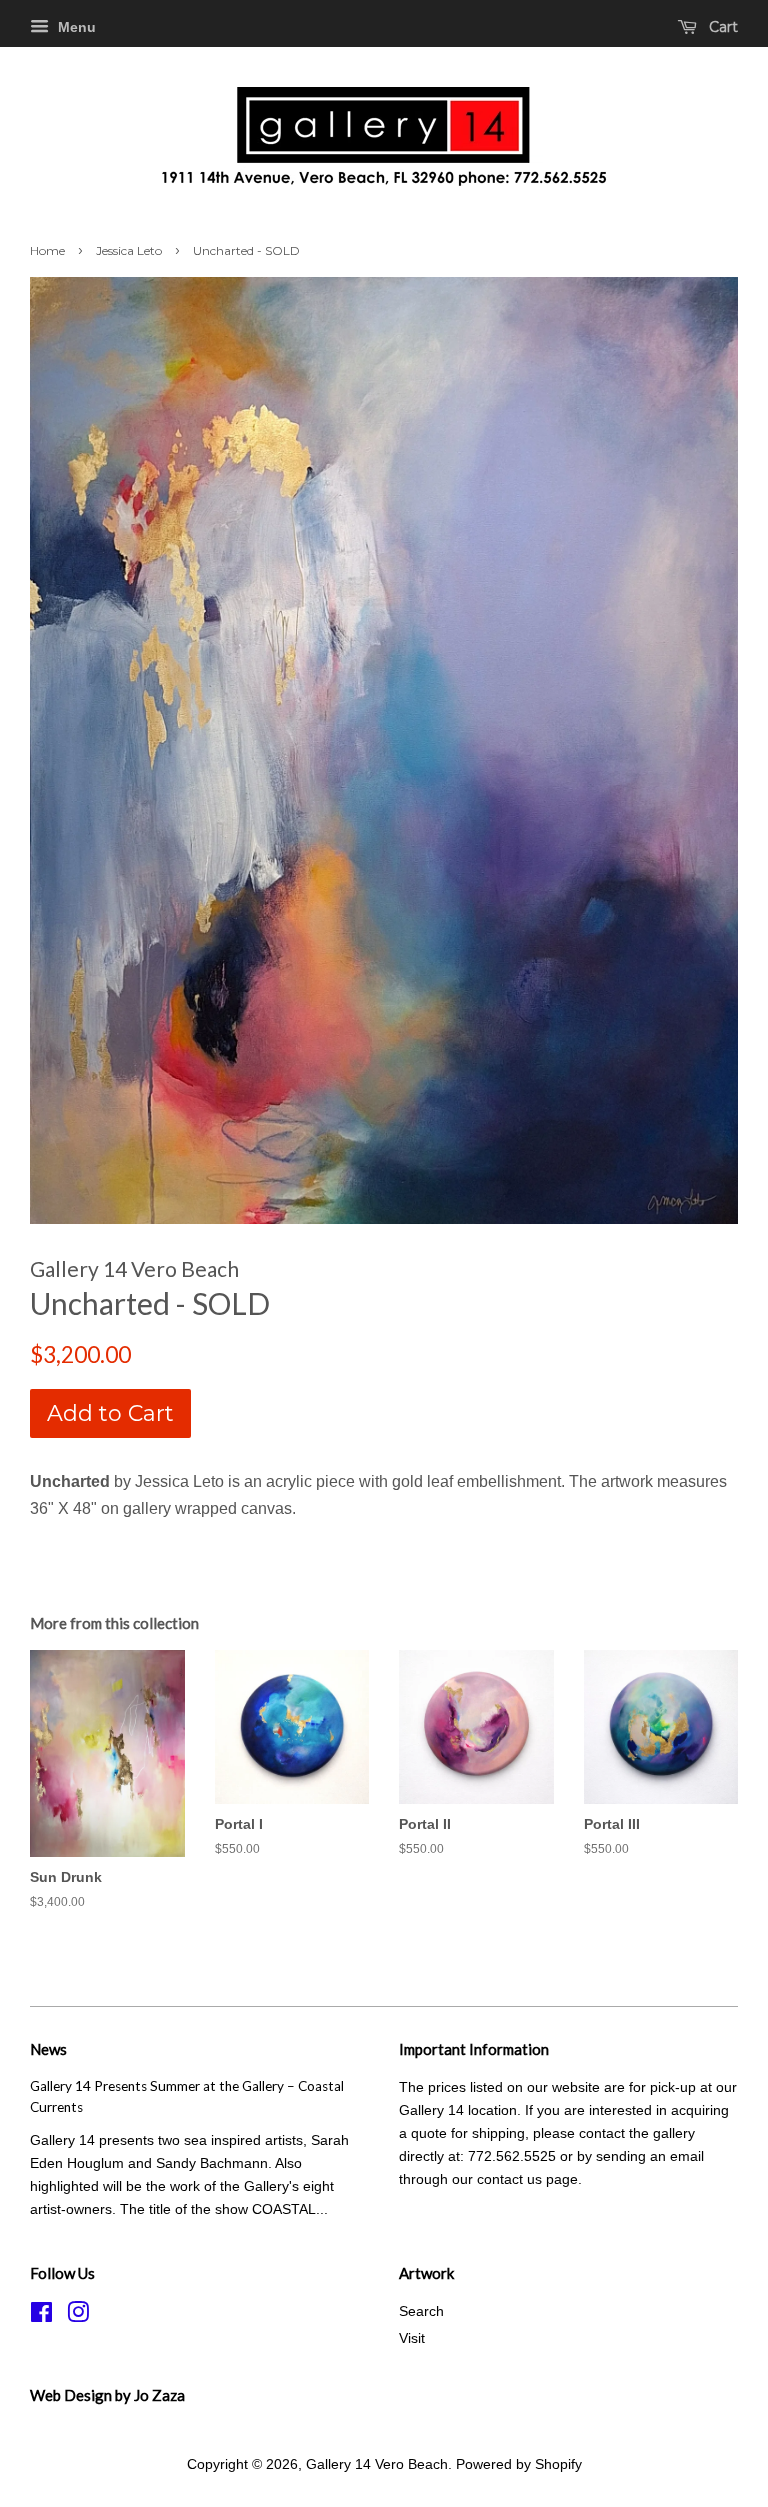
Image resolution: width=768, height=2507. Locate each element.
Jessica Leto (129, 250)
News (48, 2049)
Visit (412, 2338)
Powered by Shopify (519, 2464)
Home (47, 250)
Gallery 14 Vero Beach (377, 2464)
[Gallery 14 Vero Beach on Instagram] (78, 2316)
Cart (721, 27)
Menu (75, 27)
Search (421, 2311)
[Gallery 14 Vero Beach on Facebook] (41, 2316)
